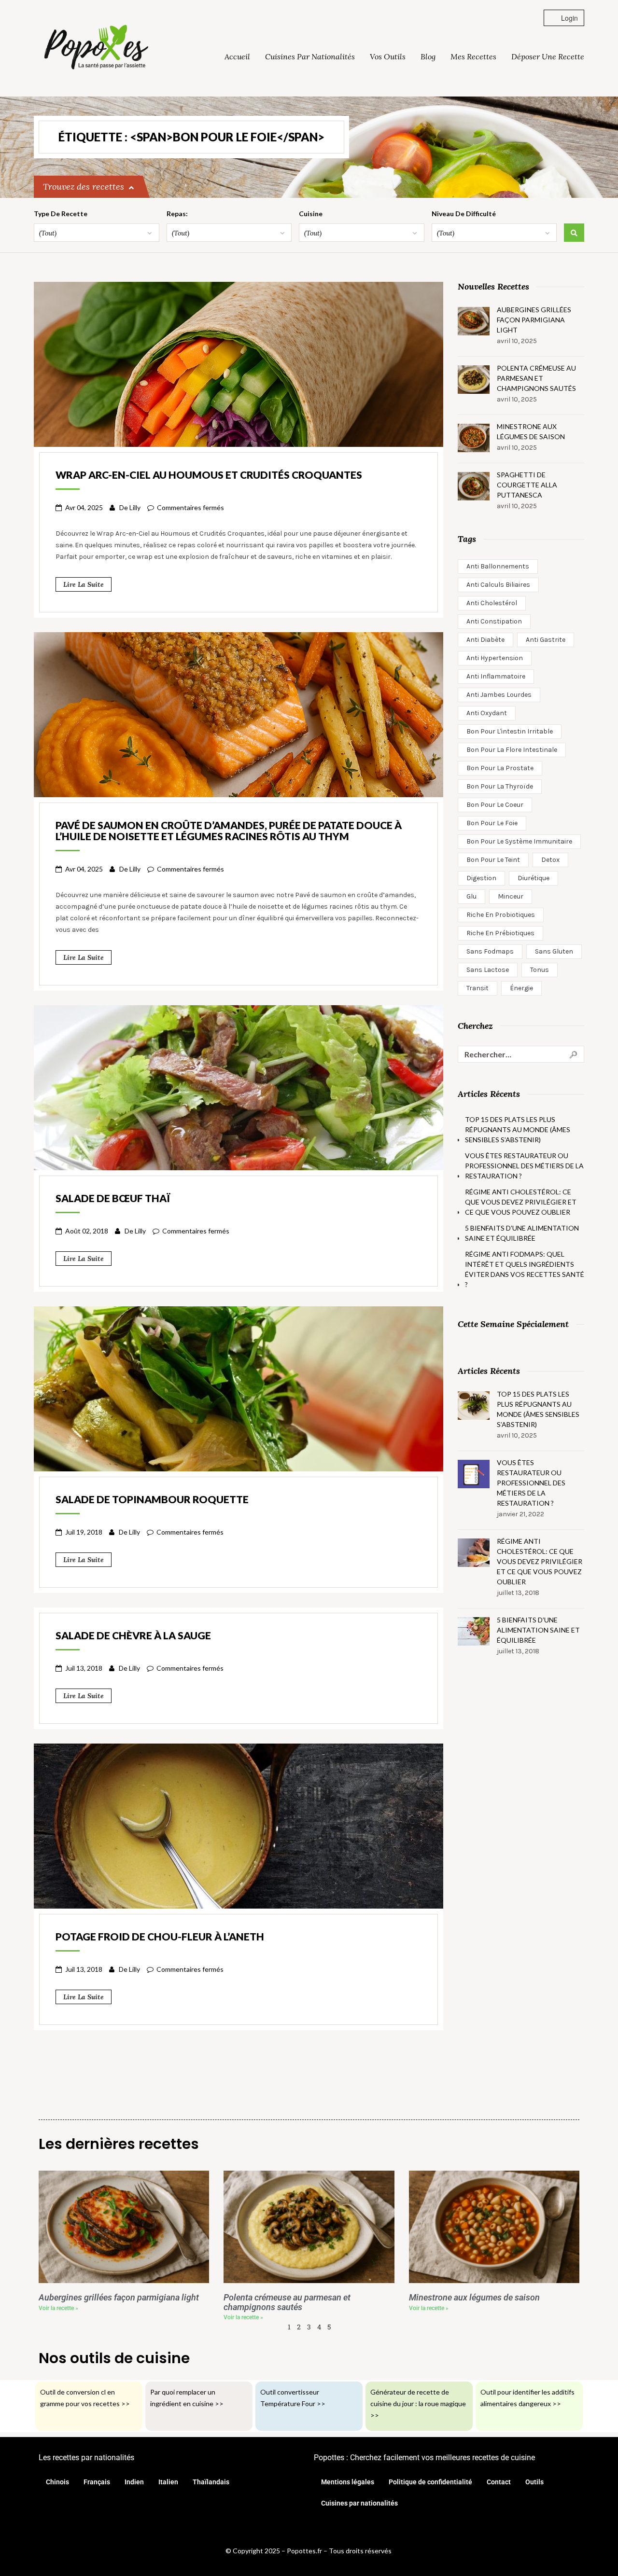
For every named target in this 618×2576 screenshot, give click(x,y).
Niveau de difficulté (464, 214)
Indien (134, 2482)
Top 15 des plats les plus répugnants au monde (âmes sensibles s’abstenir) (518, 1129)
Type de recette (61, 214)
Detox (550, 860)
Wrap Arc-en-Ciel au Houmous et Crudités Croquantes (209, 475)
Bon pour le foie (492, 823)
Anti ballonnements (498, 566)
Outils (534, 2482)
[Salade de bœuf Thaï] (239, 1086)
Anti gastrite (546, 640)
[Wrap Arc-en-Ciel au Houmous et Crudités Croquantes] (239, 363)
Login (569, 18)
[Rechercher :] (521, 1054)
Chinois (57, 2482)
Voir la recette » (58, 2308)
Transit (478, 988)
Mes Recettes (473, 56)
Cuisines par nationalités (310, 56)
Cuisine (311, 214)
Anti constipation (494, 621)
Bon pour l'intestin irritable (510, 731)
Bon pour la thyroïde (500, 786)
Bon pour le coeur (495, 805)
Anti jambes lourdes (499, 695)
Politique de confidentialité (430, 2482)
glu (471, 896)
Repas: (177, 214)
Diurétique (534, 878)
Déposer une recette (548, 56)
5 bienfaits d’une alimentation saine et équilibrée (522, 1233)
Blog (428, 56)
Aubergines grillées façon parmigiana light (534, 320)
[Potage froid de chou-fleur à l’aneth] (239, 1825)
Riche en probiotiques (501, 915)
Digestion (481, 878)
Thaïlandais (211, 2482)
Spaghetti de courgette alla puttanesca (527, 485)
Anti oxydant (487, 713)
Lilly (135, 507)
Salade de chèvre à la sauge (133, 1635)
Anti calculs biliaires (498, 585)
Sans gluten (554, 951)
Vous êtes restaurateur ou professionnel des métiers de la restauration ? (524, 1166)
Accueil (237, 56)
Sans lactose (488, 970)
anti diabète (485, 640)
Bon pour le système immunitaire (519, 841)
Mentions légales (348, 2482)
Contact (499, 2482)
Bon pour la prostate (500, 768)
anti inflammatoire (496, 676)
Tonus (540, 970)
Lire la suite (84, 584)
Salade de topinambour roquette (152, 1499)
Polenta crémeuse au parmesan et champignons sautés (536, 378)
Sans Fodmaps (490, 951)
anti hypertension (495, 658)
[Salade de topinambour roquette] (239, 1387)
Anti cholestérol (492, 603)
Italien (168, 2482)
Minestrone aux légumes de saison (531, 431)
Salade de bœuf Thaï (113, 1198)
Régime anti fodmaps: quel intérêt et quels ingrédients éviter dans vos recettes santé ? (525, 1269)
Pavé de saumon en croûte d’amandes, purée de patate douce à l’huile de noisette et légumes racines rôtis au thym (229, 831)
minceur (511, 896)
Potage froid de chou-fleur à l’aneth (160, 1936)
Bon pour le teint (493, 860)
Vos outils (388, 56)
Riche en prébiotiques (500, 933)
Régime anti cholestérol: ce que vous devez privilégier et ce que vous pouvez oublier (521, 1202)
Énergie (521, 988)
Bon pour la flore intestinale (512, 750)
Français (97, 2482)
